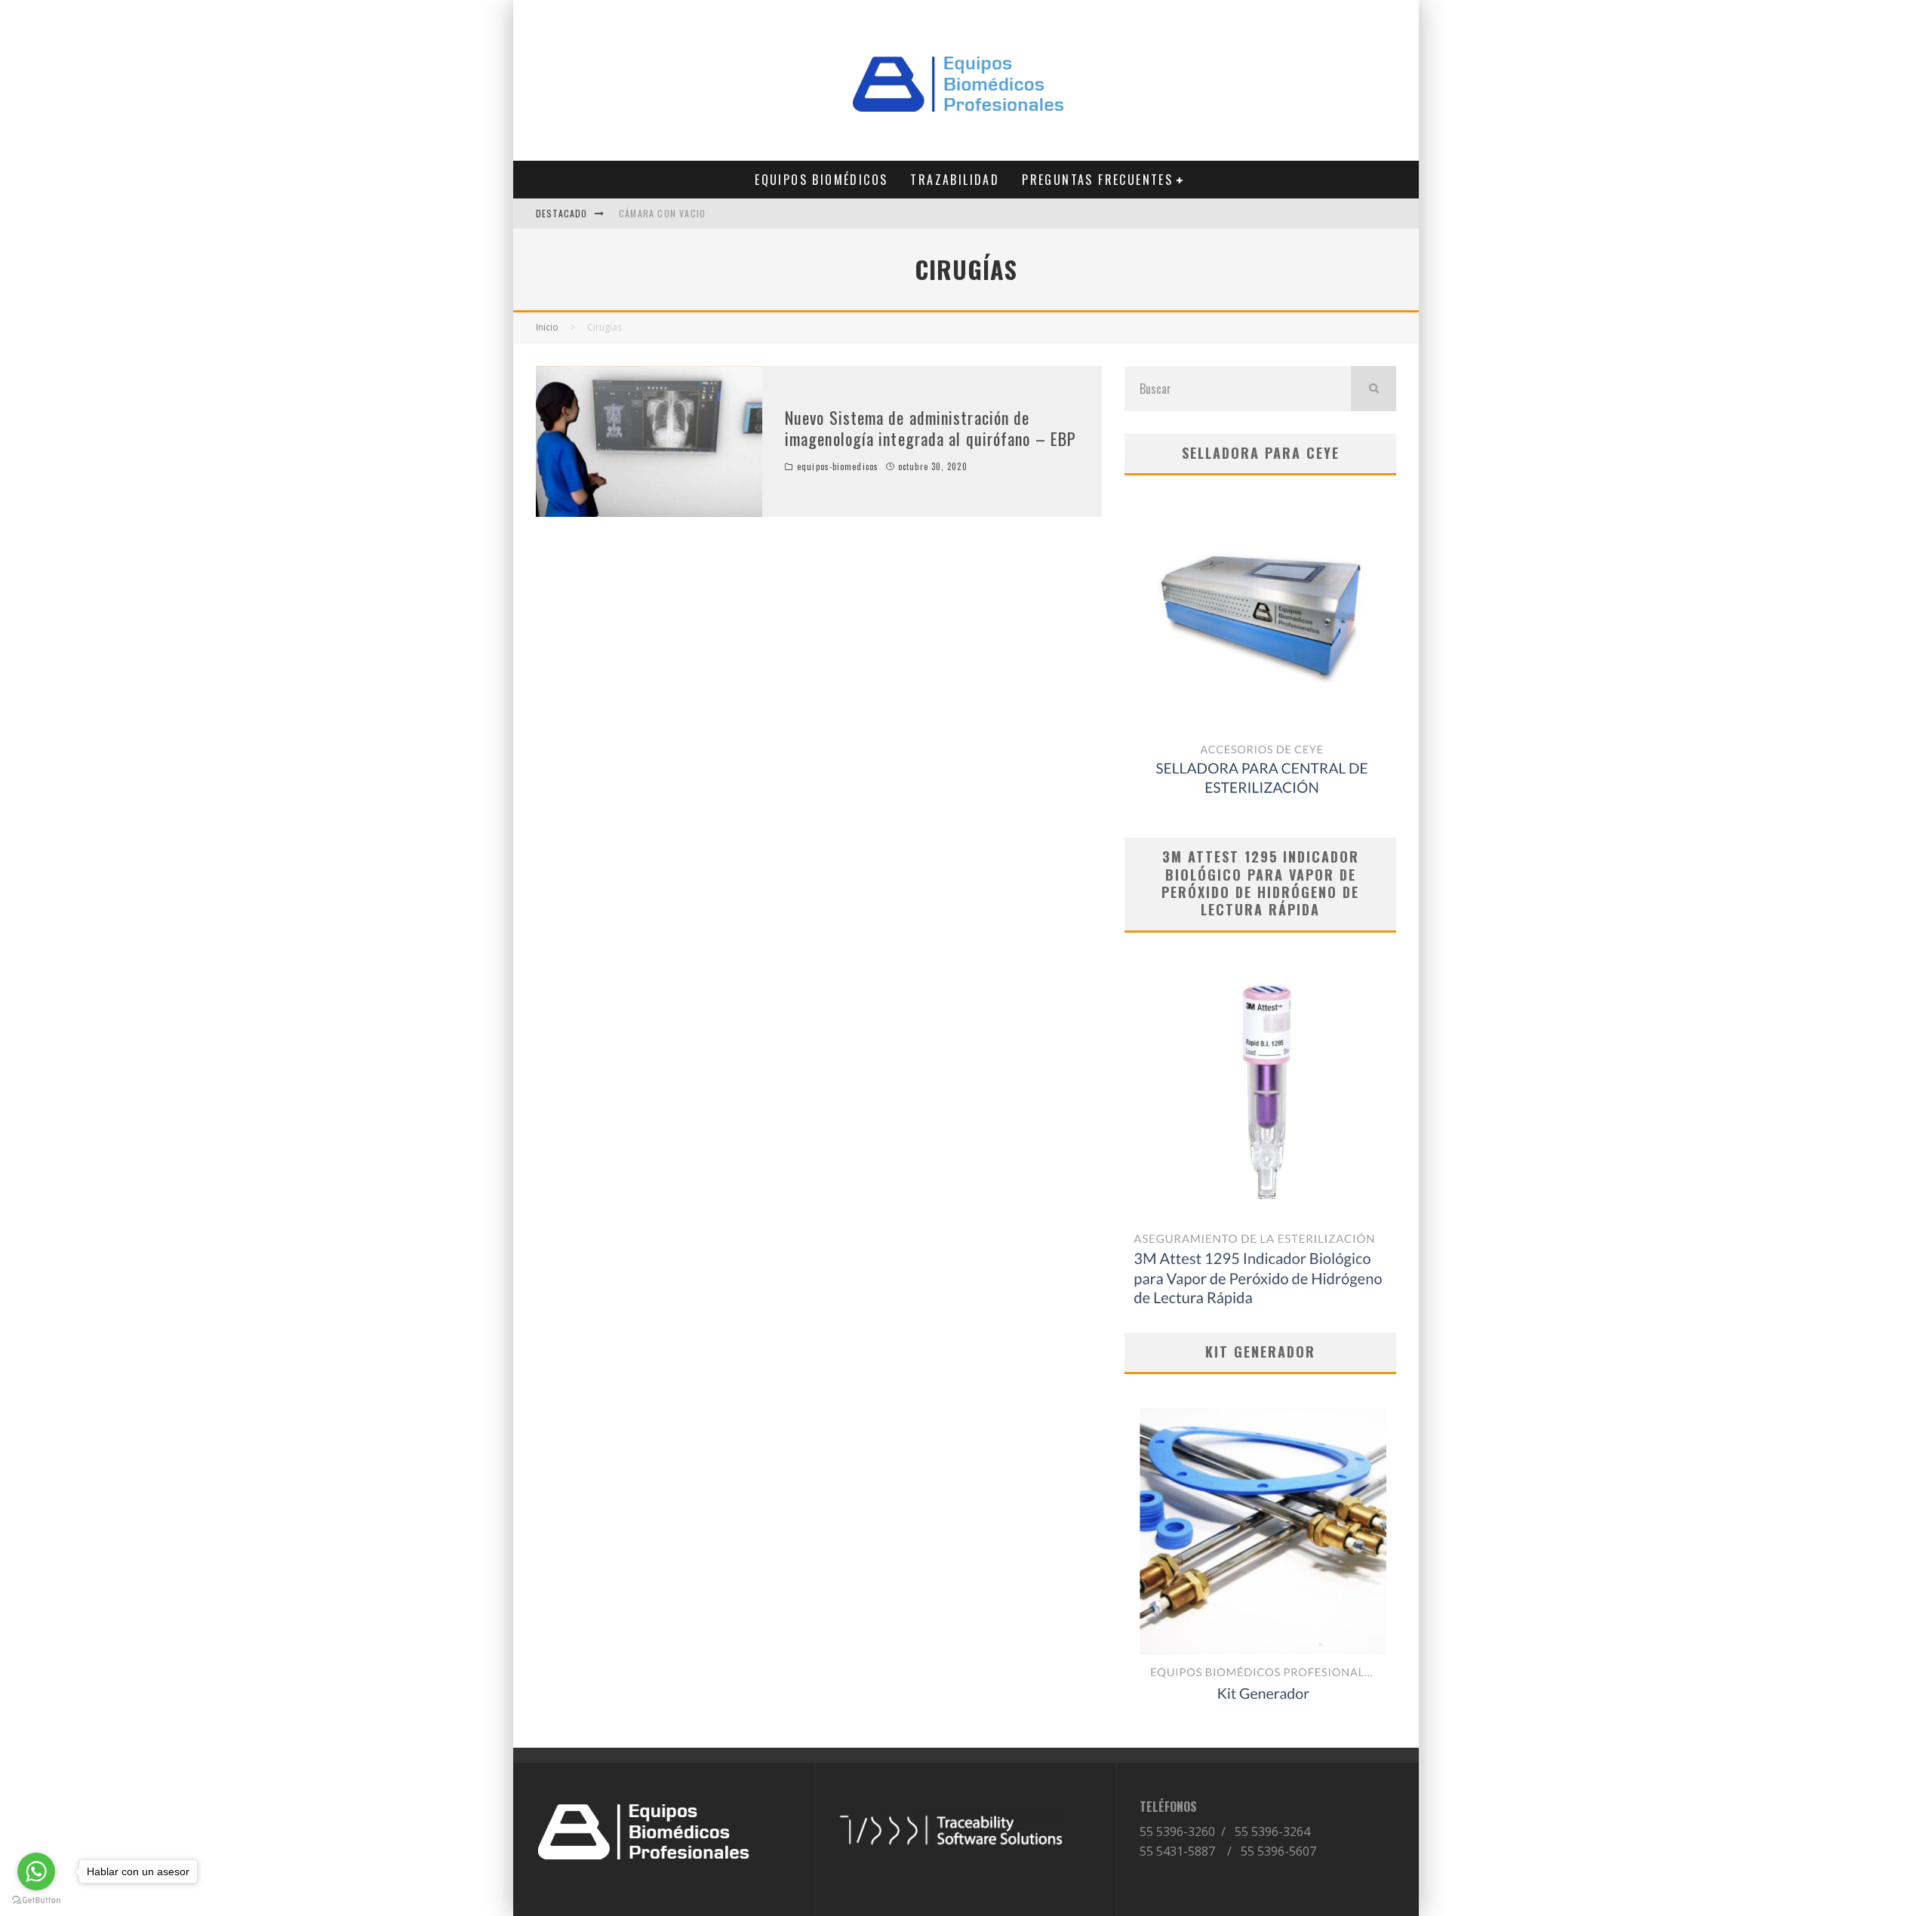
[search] (1374, 389)
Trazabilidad (955, 180)
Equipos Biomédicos (821, 180)
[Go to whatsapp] (36, 1871)
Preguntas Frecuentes (1097, 180)
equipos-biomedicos (838, 466)
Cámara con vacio (662, 213)
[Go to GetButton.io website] (36, 1901)
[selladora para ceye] (1260, 657)
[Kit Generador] (1260, 1550)
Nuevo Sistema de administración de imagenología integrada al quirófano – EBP (931, 428)
